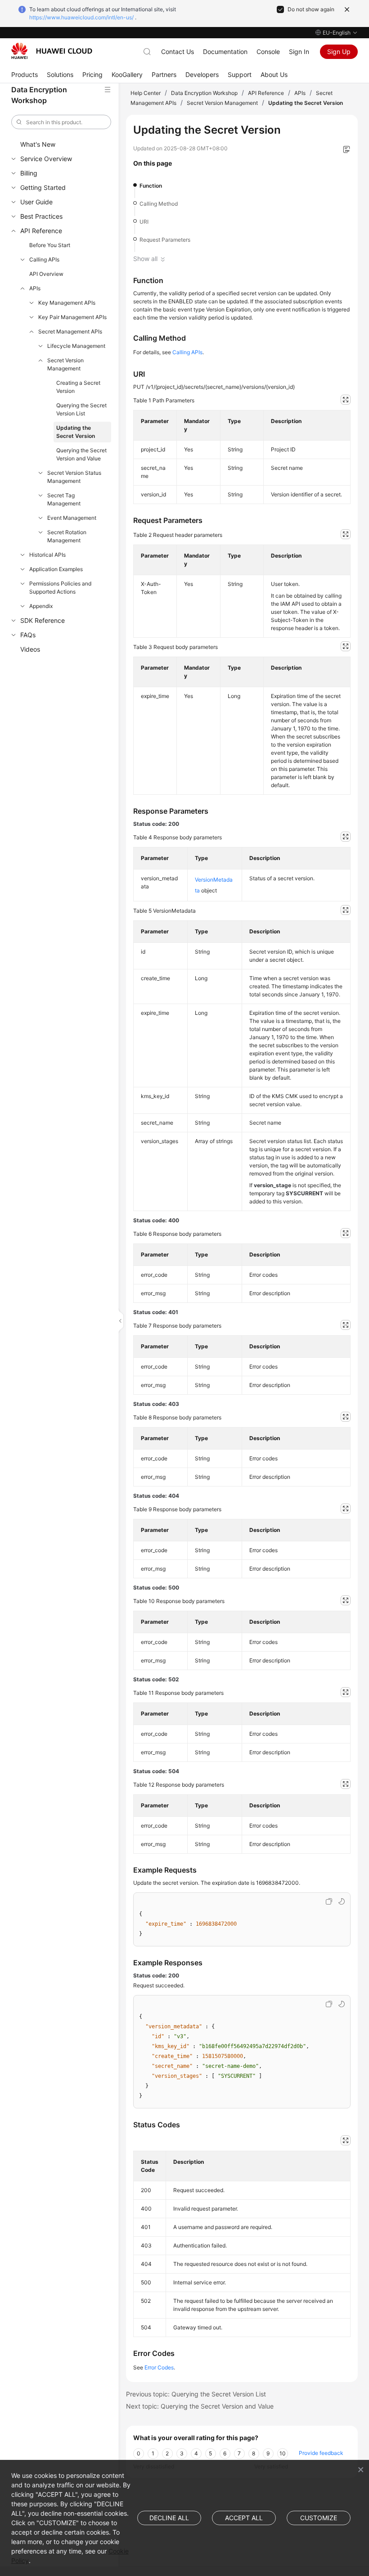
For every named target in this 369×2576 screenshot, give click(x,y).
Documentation (225, 52)
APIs (35, 288)
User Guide (36, 202)
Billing (29, 173)
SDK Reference (43, 620)
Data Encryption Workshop (204, 93)
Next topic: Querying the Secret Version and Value (200, 2406)
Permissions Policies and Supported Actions (60, 588)
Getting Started (43, 187)
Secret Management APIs (70, 331)
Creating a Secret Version (78, 387)
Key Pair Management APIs (72, 317)
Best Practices (41, 216)
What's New (38, 144)
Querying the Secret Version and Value (81, 454)
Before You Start (50, 245)
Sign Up (339, 52)
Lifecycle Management (76, 346)
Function (151, 186)
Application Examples (56, 569)
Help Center (146, 93)
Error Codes (159, 2367)
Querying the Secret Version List (81, 409)
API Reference (41, 231)
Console (268, 52)
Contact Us (178, 52)
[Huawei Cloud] (52, 51)
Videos (30, 649)
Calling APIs (44, 259)
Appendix (41, 606)
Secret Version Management (65, 364)
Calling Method (159, 204)
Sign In (299, 52)
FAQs (28, 635)
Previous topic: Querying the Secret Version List (196, 2394)
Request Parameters (165, 240)
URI (144, 222)
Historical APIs (47, 555)
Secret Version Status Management (74, 477)
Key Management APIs (67, 303)
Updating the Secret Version (76, 432)
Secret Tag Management (64, 499)
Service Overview (46, 159)
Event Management (72, 518)
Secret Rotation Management (67, 536)
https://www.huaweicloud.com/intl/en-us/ (81, 17)
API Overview (46, 274)
